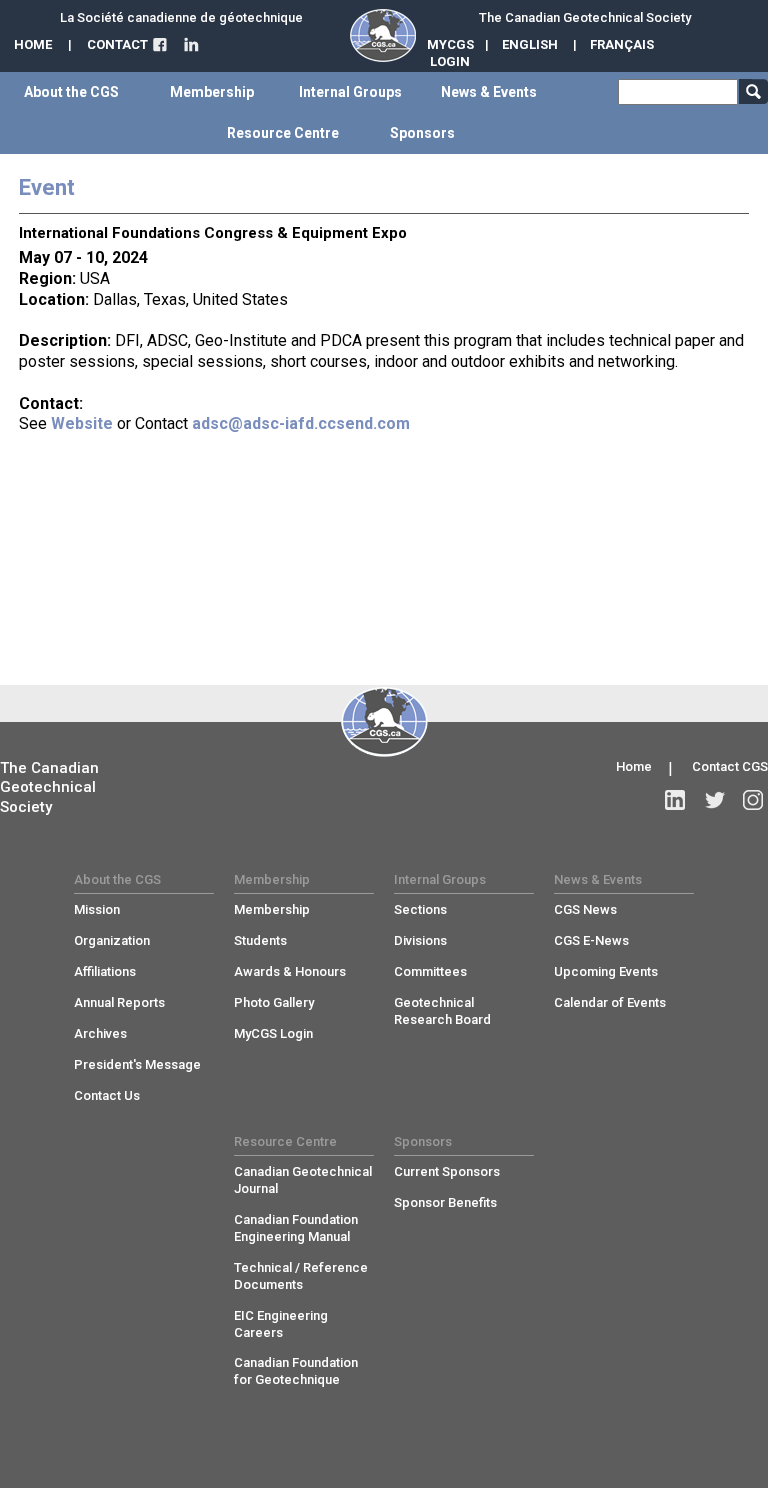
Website (82, 423)
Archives (100, 1033)
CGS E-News (591, 940)
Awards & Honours (290, 971)
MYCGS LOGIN (450, 53)
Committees (430, 971)
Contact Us (107, 1095)
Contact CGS (730, 766)
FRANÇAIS (622, 44)
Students (260, 940)
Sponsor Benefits (445, 1202)
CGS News (585, 909)
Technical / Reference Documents (301, 1276)
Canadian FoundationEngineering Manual (296, 1228)
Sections (420, 909)
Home (634, 766)
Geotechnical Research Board (442, 1011)
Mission (97, 909)
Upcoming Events (606, 971)
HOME (33, 44)
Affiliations (105, 971)
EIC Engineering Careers (281, 1324)
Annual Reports (119, 1002)
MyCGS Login (273, 1033)
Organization (112, 940)
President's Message (137, 1064)
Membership (272, 909)
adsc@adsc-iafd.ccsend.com (301, 423)
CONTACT (117, 44)
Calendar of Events (610, 1002)
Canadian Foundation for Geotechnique (296, 1371)
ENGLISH (530, 44)
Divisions (420, 940)
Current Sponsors (447, 1171)
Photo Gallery (274, 1002)
